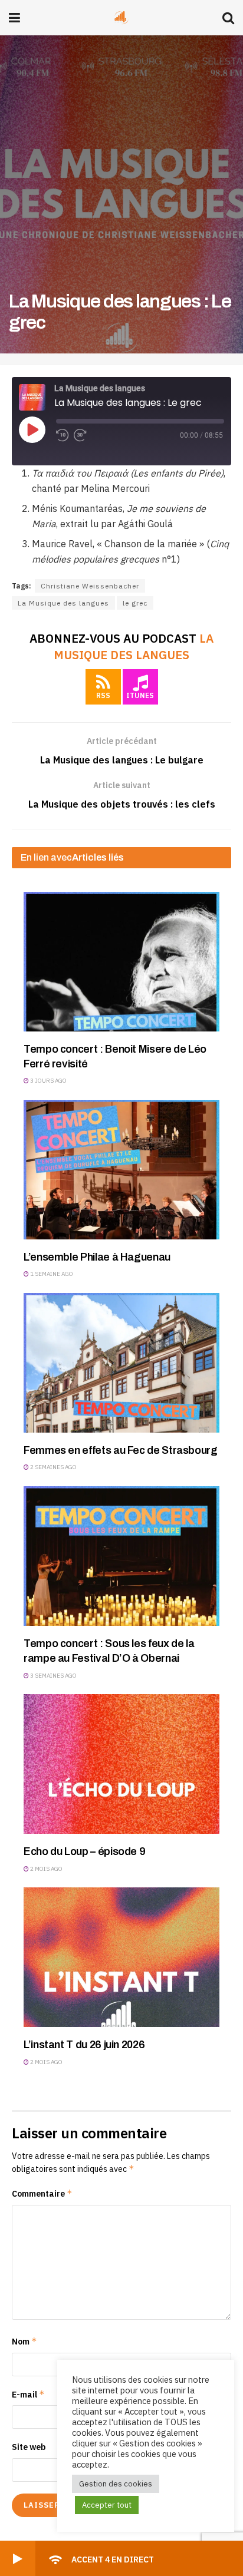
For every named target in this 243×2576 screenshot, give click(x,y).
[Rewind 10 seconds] (63, 435)
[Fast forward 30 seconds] (80, 435)
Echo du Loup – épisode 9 (84, 1851)
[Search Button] (228, 18)
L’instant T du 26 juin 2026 (84, 2045)
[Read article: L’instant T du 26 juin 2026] (121, 1957)
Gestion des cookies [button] (116, 2484)
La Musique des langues (63, 603)
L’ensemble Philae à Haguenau (97, 1257)
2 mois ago (46, 1869)
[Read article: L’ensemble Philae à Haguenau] (121, 1170)
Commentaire (42, 2193)
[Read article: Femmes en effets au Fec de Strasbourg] (121, 1363)
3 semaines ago (53, 1676)
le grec (135, 603)
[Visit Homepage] (121, 18)
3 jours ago (48, 1081)
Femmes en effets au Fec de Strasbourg (121, 1450)
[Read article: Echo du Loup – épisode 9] (121, 1764)
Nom (24, 2341)
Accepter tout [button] (107, 2505)
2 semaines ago (53, 1467)
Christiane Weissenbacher (90, 586)
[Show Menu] (14, 18)
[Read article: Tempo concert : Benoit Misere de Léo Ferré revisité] (121, 962)
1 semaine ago (51, 1274)
